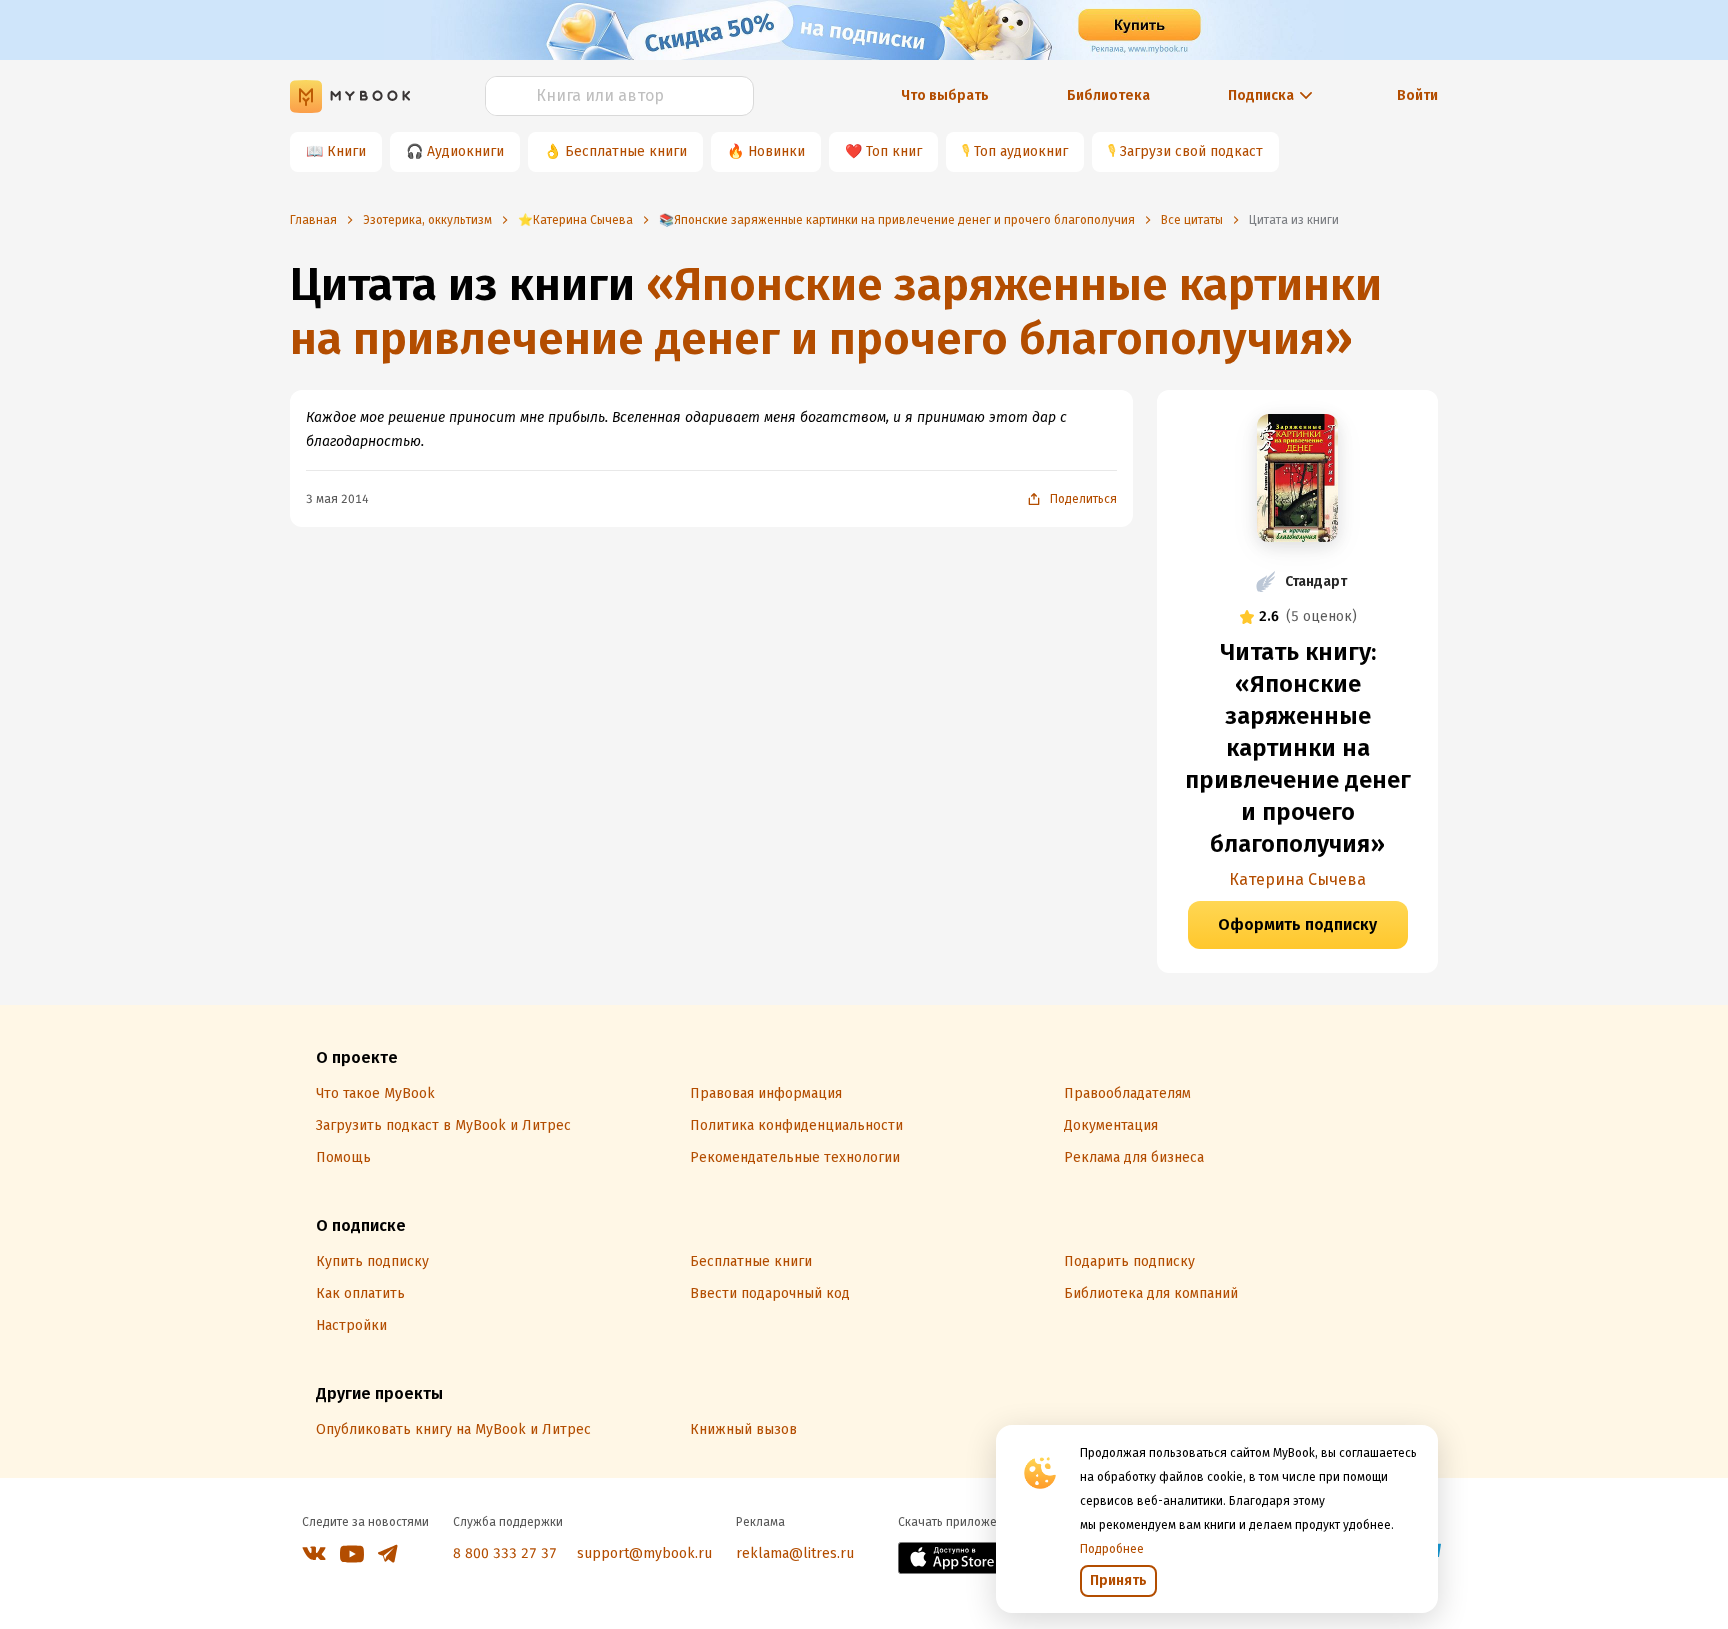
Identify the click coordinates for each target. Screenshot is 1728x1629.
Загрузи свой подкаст (1191, 151)
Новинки (776, 151)
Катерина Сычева (1297, 879)
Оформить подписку (1297, 924)
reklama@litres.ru (795, 1553)
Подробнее (1112, 1549)
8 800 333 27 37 (505, 1553)
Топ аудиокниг (1021, 151)
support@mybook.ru (644, 1553)
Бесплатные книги (626, 151)
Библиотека (1108, 95)
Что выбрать (945, 95)
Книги (346, 151)
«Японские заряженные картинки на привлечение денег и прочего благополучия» (836, 311)
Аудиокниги (465, 151)
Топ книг (894, 151)
